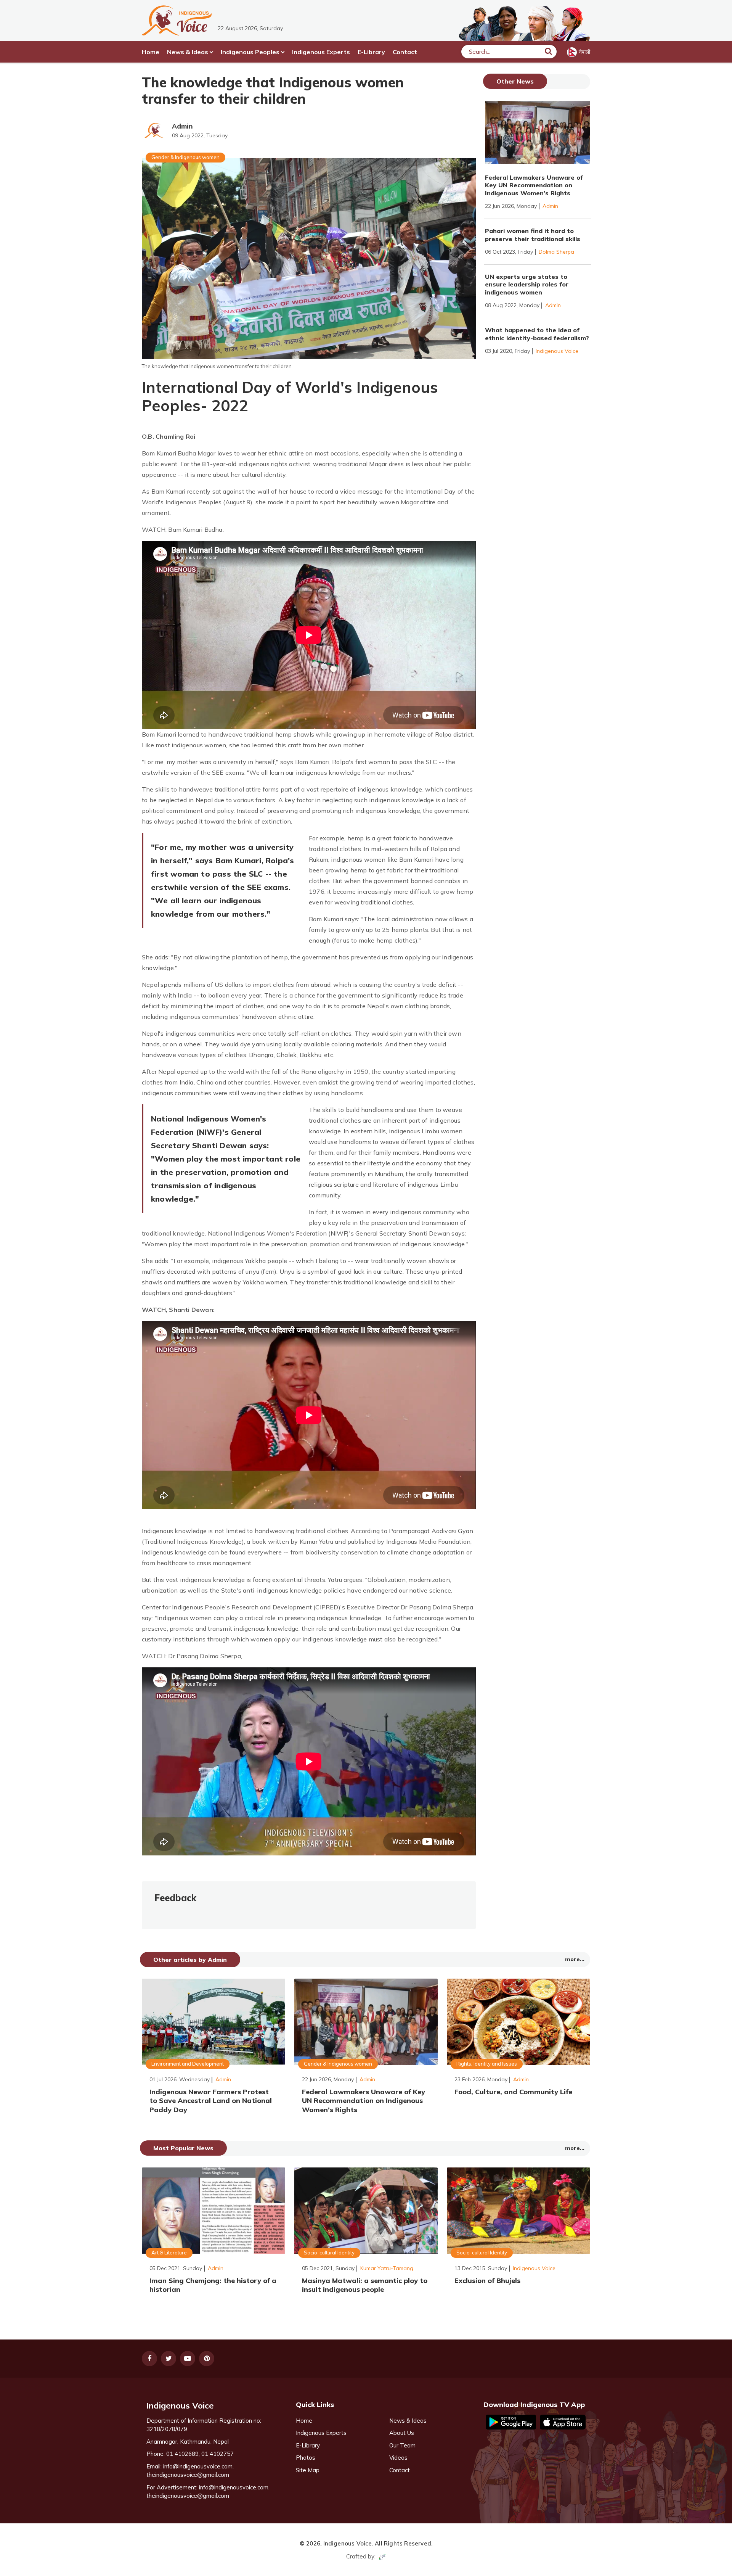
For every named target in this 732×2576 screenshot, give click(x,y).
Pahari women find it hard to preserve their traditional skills (533, 235)
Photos (306, 2458)
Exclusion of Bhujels (487, 2281)
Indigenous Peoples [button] (250, 52)
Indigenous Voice (557, 351)
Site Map (308, 2470)
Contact (405, 52)
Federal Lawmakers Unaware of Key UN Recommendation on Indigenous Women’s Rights (534, 185)
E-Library (371, 52)
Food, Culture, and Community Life (513, 2092)
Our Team (402, 2445)
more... (575, 1959)
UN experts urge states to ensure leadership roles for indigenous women (527, 285)
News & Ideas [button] (188, 52)
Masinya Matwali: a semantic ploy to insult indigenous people (365, 2285)
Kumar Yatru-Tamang (387, 2268)
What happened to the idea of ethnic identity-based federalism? (537, 334)
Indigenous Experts (321, 52)
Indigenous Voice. (348, 2543)
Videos (398, 2458)
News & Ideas (408, 2421)
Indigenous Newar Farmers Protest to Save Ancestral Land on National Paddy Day (211, 2101)
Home (151, 52)
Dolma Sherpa (556, 252)
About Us (402, 2433)
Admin (182, 126)
